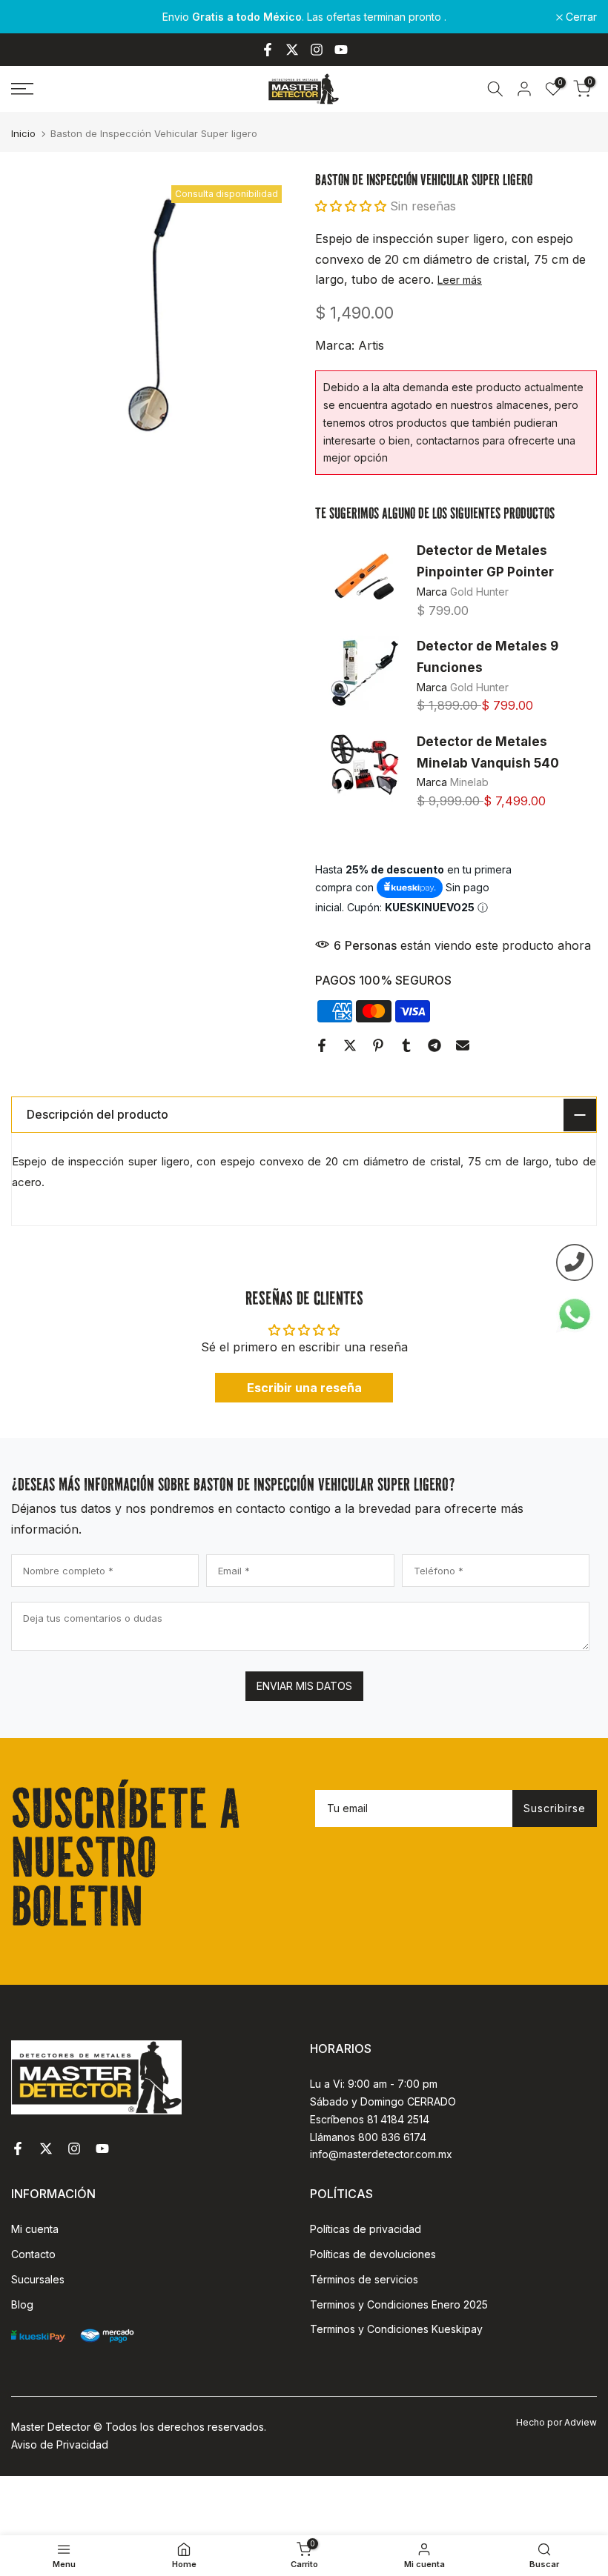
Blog (22, 2304)
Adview (581, 2422)
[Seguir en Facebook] (268, 50)
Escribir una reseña (304, 1388)
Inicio (23, 134)
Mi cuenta (35, 2229)
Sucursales (38, 2279)
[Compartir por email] (463, 1045)
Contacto (33, 2254)
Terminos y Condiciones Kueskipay (396, 2329)
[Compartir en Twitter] (350, 1045)
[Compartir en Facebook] (322, 1045)
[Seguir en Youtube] (341, 50)
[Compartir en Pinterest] (378, 1045)
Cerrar (35, 17)
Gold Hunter (479, 592)
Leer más (460, 280)
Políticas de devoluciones (373, 2254)
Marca (433, 592)
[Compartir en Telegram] (434, 1045)
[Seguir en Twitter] (292, 50)
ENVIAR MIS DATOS (304, 1686)
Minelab (469, 782)
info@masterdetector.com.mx (381, 2154)
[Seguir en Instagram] (317, 50)
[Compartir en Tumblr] (406, 1045)
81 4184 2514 (398, 2119)
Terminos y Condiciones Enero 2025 (399, 2304)
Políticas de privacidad (366, 2229)
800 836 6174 (392, 2137)
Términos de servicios (364, 2279)
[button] (351, 206)
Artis (371, 345)
